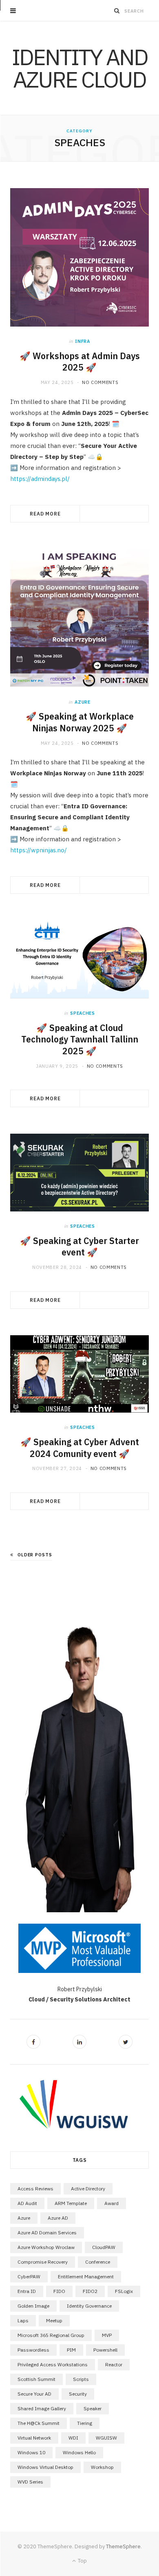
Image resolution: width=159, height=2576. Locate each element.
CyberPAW (29, 2276)
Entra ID (27, 2291)
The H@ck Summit (39, 2423)
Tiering (85, 2423)
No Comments (100, 382)
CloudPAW (104, 2247)
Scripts (81, 2379)
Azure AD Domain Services (47, 2233)
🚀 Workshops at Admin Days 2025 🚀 (80, 362)
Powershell (105, 2350)
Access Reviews (35, 2189)
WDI (73, 2438)
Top (82, 2561)
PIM (71, 2350)
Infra (82, 341)
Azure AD (58, 2218)
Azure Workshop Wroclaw (46, 2247)
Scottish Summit (36, 2379)
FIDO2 (90, 2291)
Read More (45, 514)
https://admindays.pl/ (40, 479)
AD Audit (27, 2203)
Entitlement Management (86, 2276)
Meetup (54, 2320)
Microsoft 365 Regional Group (51, 2335)
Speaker (93, 2408)
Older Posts (35, 1555)
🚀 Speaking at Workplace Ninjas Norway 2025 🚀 (80, 722)
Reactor (114, 2364)
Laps (23, 2320)
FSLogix (124, 2291)
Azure (82, 702)
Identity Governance (89, 2306)
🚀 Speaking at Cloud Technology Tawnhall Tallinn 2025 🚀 (80, 1040)
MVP (107, 2335)
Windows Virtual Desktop (45, 2467)
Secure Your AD (34, 2394)
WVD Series (30, 2482)
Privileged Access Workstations (53, 2364)
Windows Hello (79, 2452)
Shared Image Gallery (42, 2408)
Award (112, 2203)
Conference (98, 2262)
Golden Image (33, 2306)
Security (78, 2394)
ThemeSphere (123, 2546)
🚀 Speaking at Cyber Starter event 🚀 (79, 1247)
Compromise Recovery (43, 2262)
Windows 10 (31, 2452)
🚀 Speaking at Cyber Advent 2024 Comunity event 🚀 (80, 1448)
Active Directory (88, 2189)
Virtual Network (34, 2438)
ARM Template (71, 2203)
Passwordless (33, 2350)
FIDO (59, 2291)
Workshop (102, 2467)
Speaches (82, 1013)
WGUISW (106, 2438)
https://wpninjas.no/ (39, 850)
